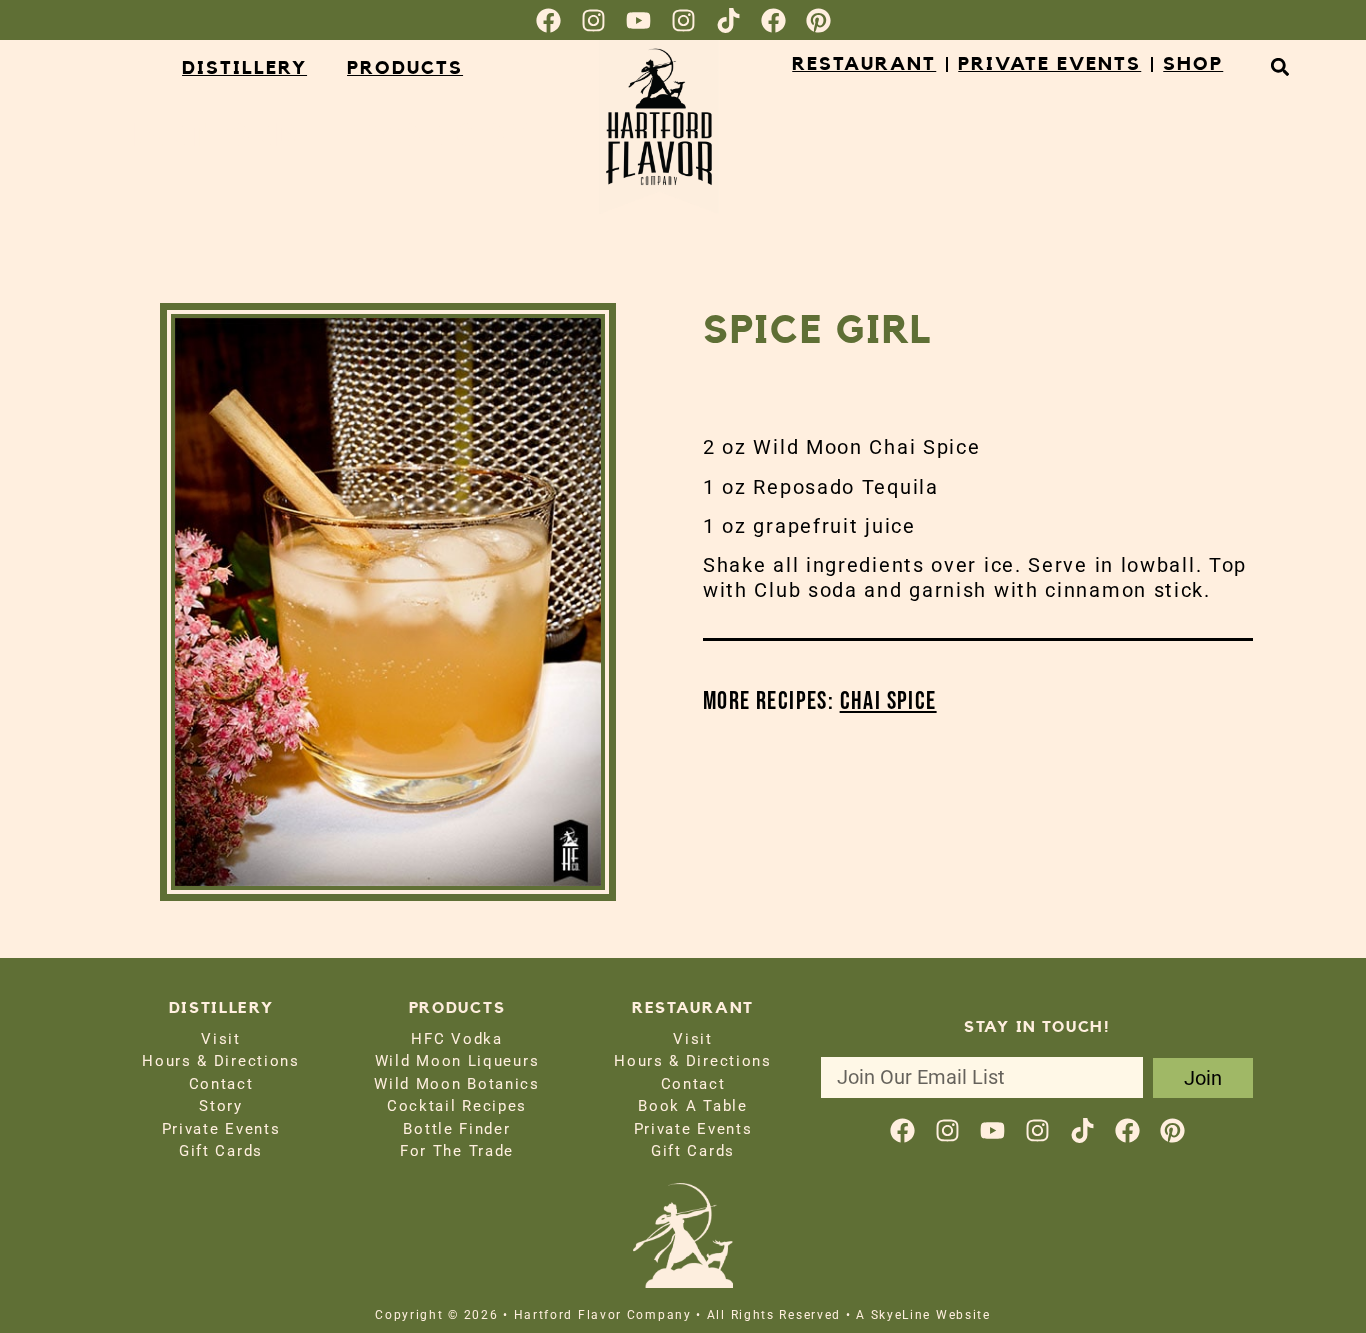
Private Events (1049, 64)
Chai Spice (888, 701)
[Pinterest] (818, 20)
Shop (1193, 64)
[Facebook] (548, 20)
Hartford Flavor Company (370, 136)
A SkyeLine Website (923, 1315)
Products (405, 68)
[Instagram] (593, 20)
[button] (1279, 66)
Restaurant (864, 64)
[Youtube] (638, 20)
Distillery (244, 68)
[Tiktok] (728, 20)
